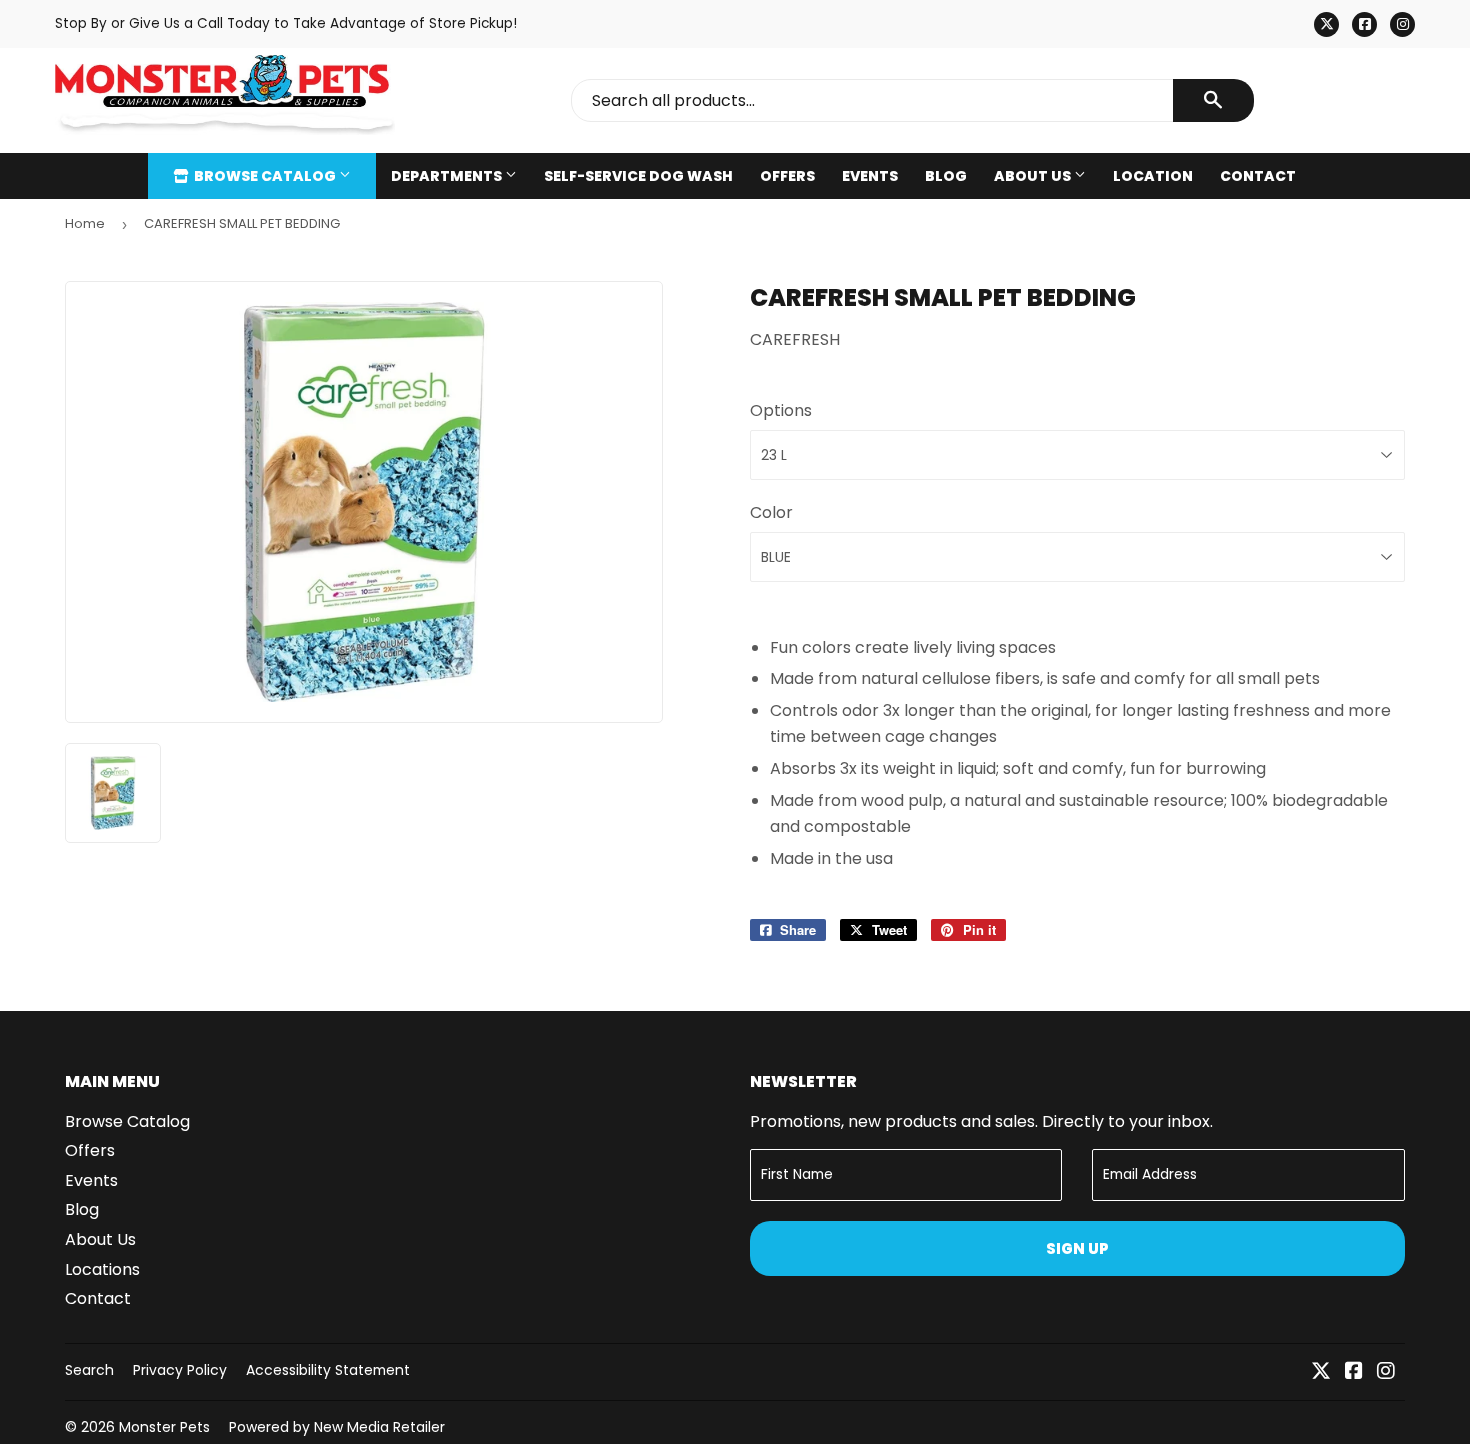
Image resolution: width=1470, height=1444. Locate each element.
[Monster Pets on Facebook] (1354, 1372)
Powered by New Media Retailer (337, 1427)
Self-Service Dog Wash (638, 176)
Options (781, 410)
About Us (1034, 176)
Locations (102, 1269)
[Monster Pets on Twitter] (1321, 1372)
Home (85, 223)
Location (1153, 176)
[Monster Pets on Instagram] (1386, 1372)
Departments (448, 176)
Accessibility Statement (328, 1370)
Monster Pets (164, 1427)
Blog (946, 176)
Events (870, 176)
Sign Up (1077, 1248)
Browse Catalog (265, 176)
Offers (787, 176)
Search (89, 1370)
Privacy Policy (180, 1370)
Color (771, 512)
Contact (1258, 176)
